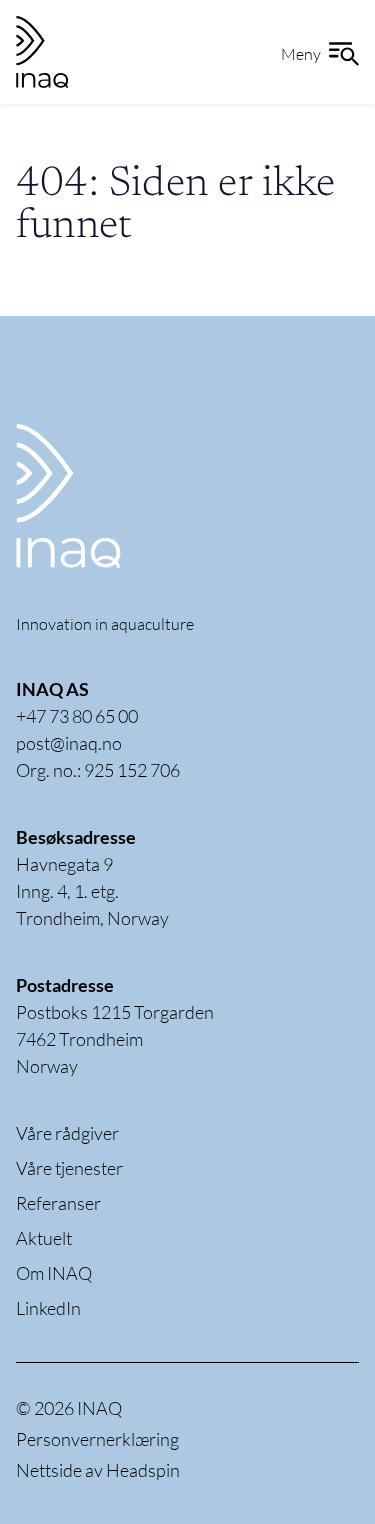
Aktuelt (44, 1238)
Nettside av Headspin (98, 1470)
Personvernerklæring (97, 1439)
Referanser (58, 1203)
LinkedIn (48, 1308)
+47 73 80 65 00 (77, 716)
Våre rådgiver (67, 1133)
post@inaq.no (69, 743)
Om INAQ (54, 1273)
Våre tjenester (69, 1168)
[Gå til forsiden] (116, 496)
